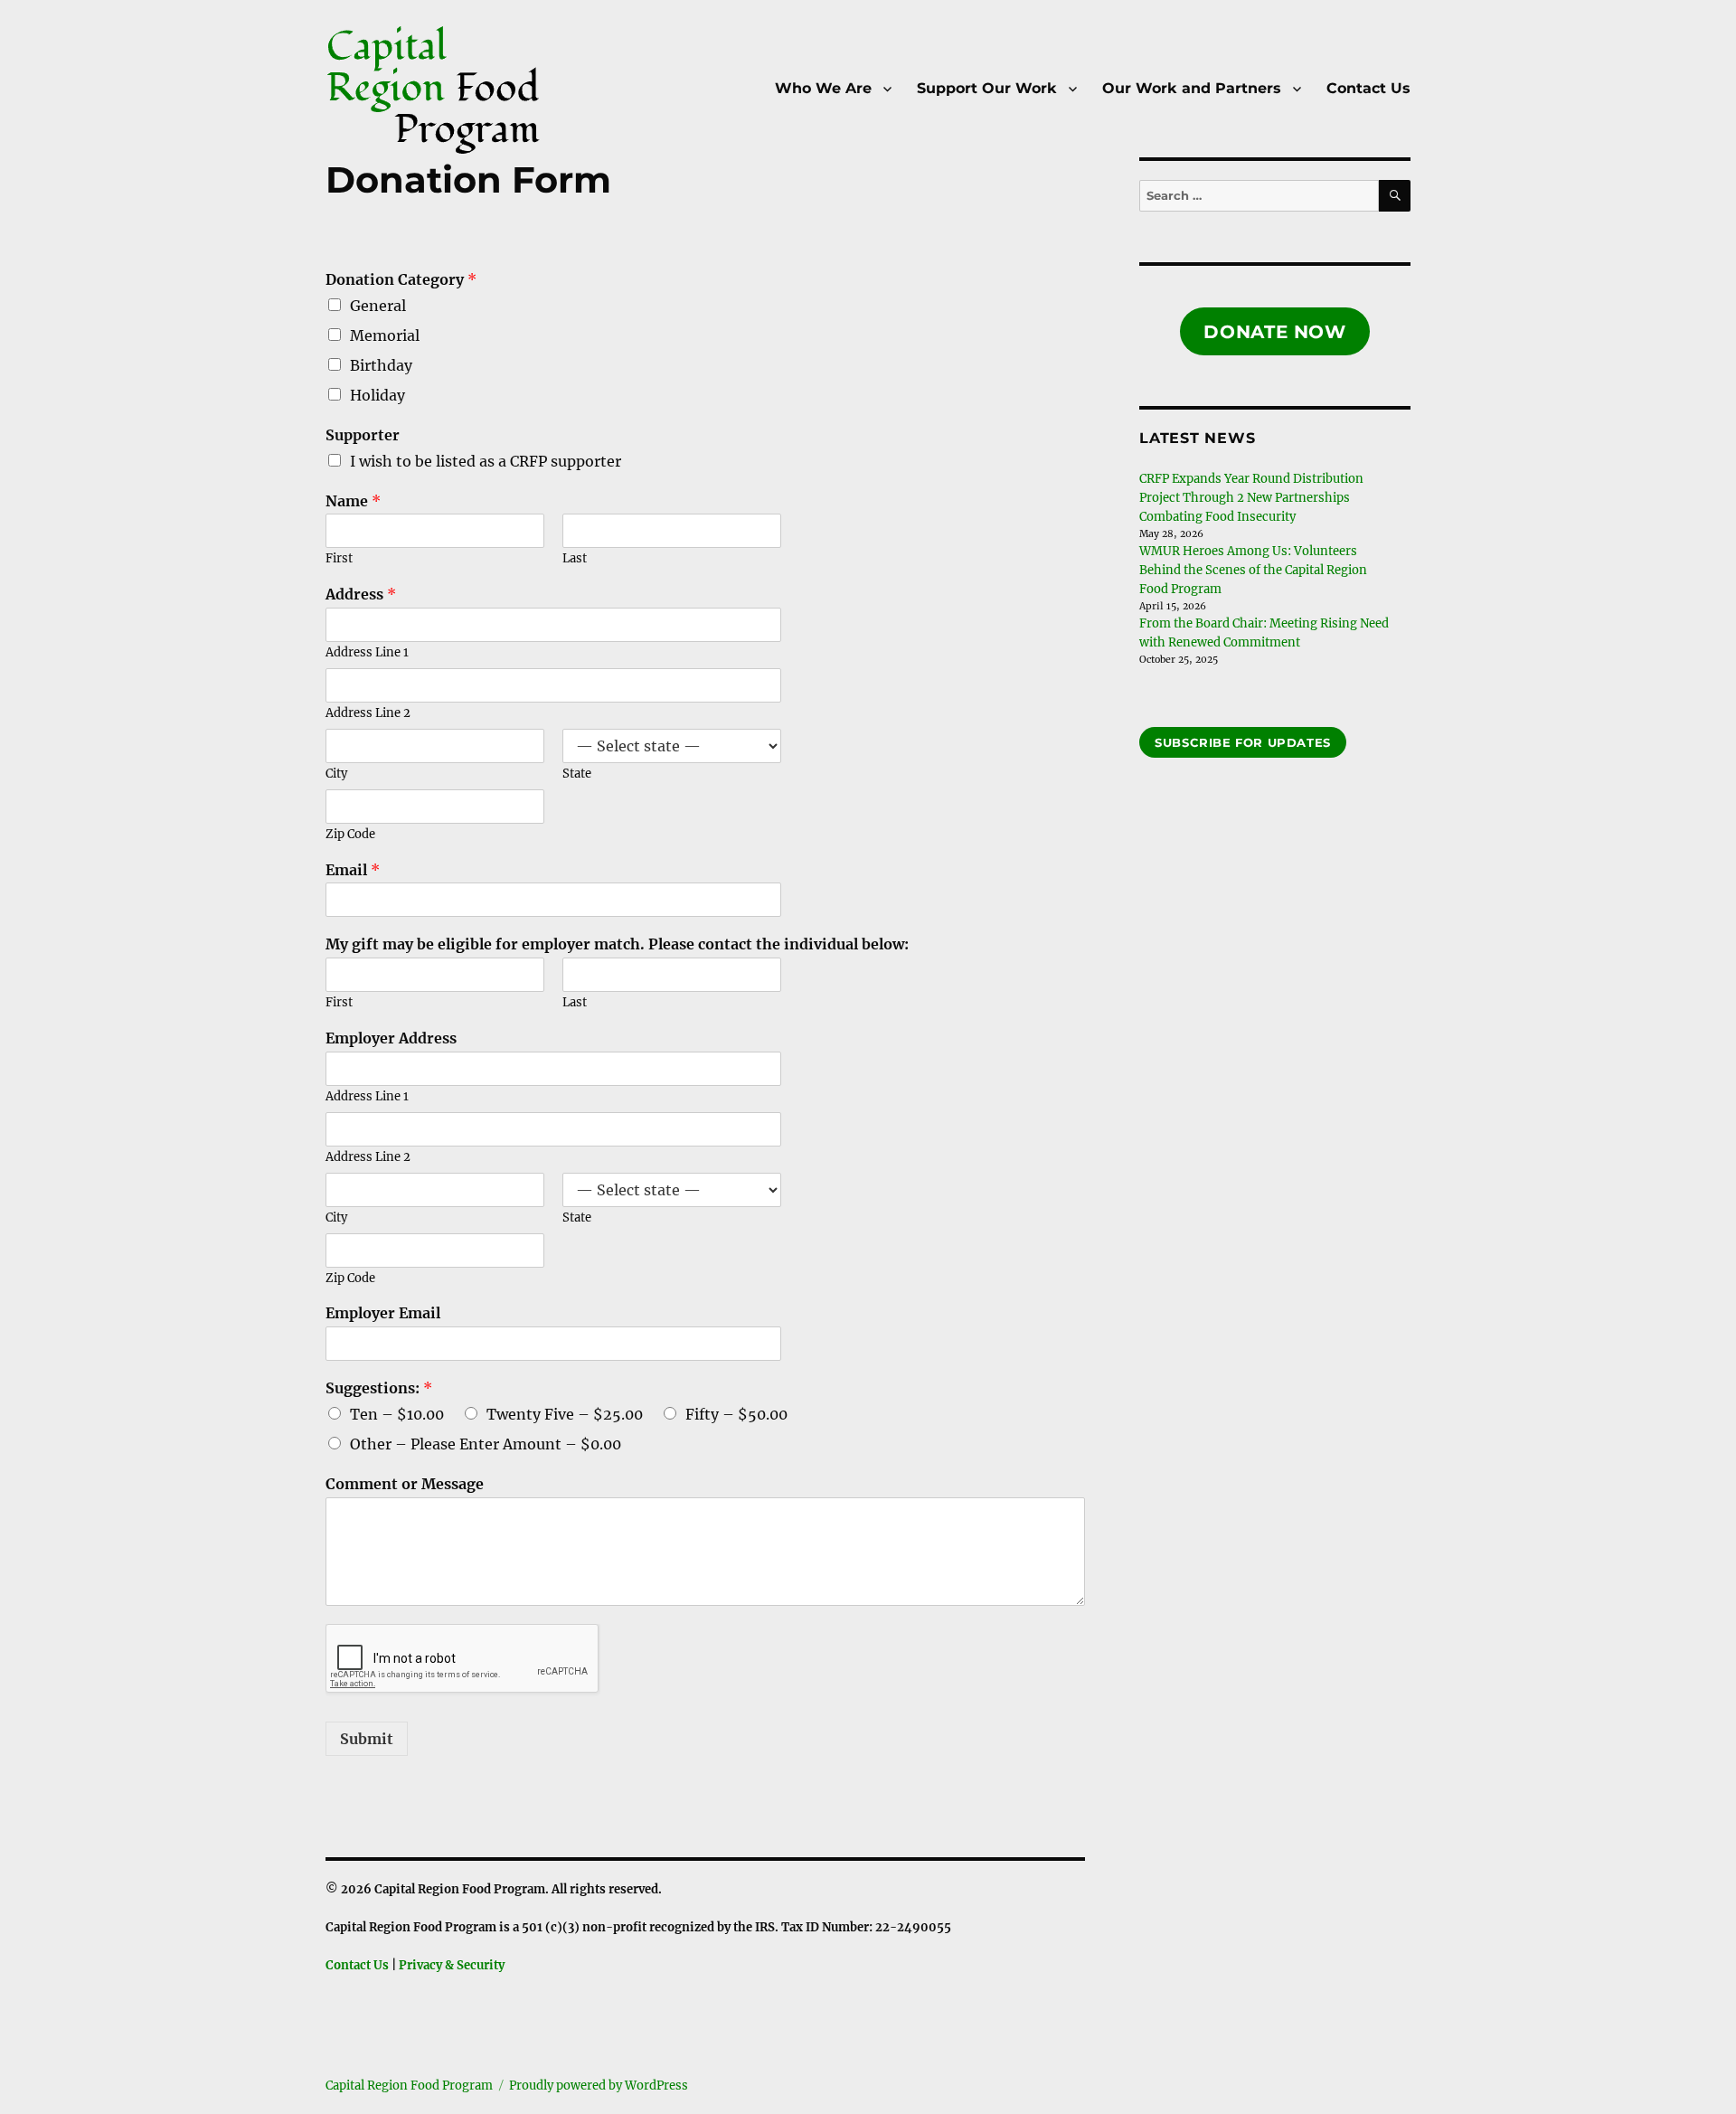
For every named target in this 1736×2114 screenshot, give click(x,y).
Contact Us (1368, 88)
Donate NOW (1274, 332)
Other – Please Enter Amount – (486, 1444)
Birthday (381, 365)
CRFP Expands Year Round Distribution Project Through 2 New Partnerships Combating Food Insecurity (1251, 498)
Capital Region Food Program (409, 2086)
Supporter (363, 435)
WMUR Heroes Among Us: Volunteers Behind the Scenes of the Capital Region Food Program (1253, 570)
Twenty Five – (565, 1414)
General (378, 306)
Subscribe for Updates (1243, 742)
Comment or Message (405, 1484)
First (339, 559)
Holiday (377, 395)
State (577, 774)
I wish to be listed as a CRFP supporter (486, 461)
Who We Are (823, 88)
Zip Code (350, 835)
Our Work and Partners (1192, 88)
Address (361, 594)
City (336, 774)
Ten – (397, 1414)
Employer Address (391, 1038)
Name (353, 501)
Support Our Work (987, 88)
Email (353, 870)
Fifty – (736, 1414)
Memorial (385, 335)
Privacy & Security (452, 1965)
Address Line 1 (367, 653)
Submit (367, 1739)
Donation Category (401, 279)
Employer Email (383, 1313)
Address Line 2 (368, 713)
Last (575, 559)
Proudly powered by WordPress (599, 2086)
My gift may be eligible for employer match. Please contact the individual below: (617, 944)
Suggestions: (379, 1388)
